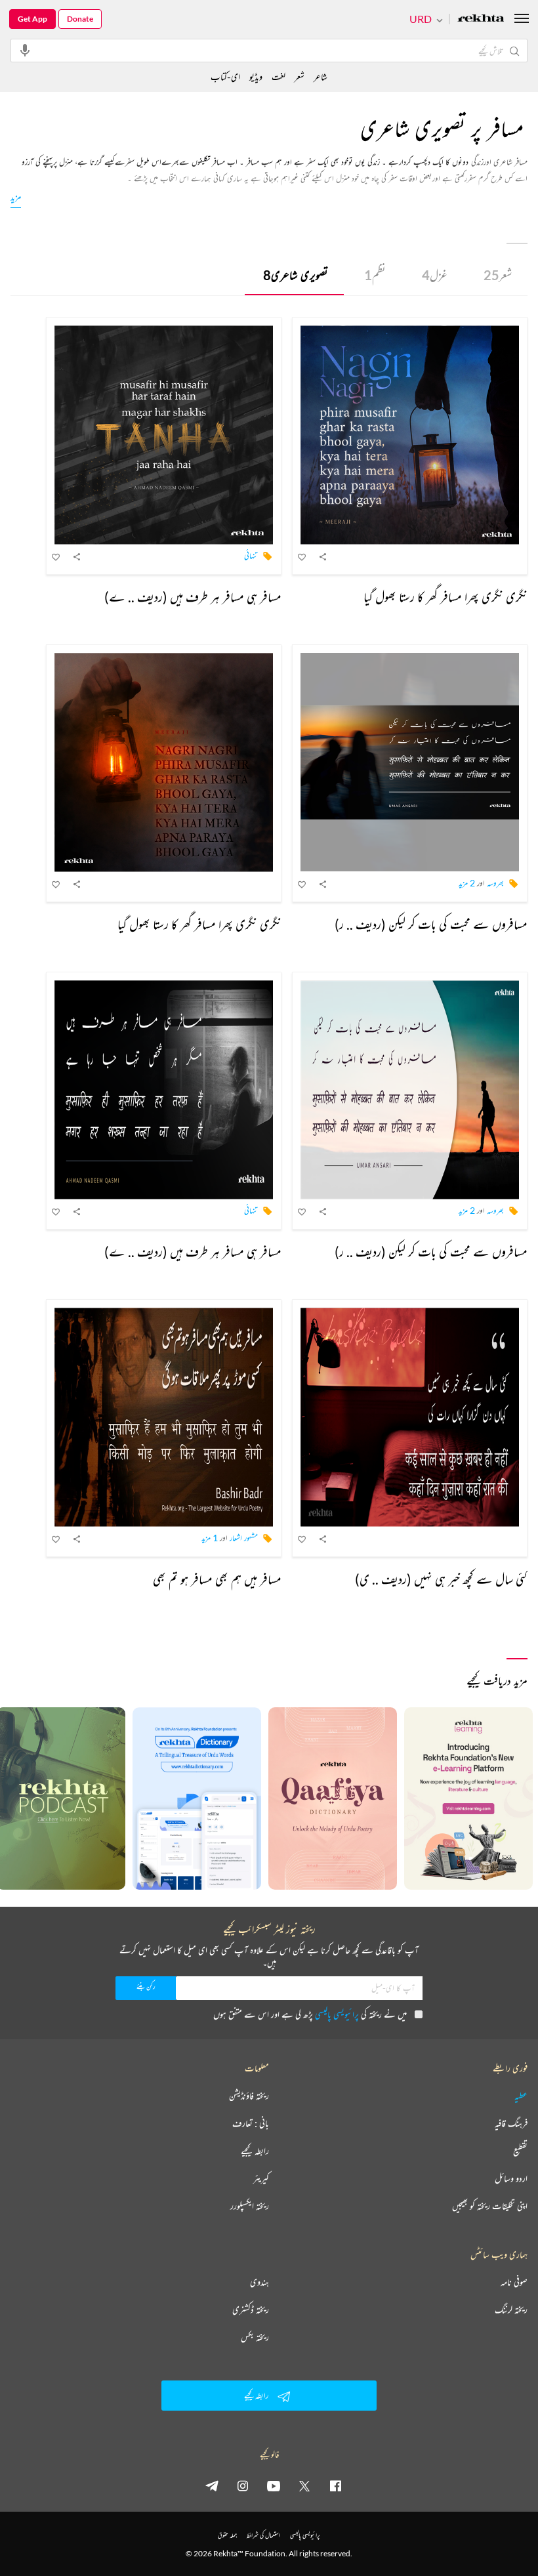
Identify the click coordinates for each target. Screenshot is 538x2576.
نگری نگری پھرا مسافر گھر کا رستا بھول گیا (445, 597)
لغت (279, 76)
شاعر (321, 76)
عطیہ (521, 2096)
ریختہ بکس (255, 2337)
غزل (435, 275)
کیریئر (261, 2178)
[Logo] (481, 19)
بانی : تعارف (251, 2123)
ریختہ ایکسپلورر (250, 2206)
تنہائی (251, 555)
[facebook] (335, 2485)
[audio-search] (25, 50)
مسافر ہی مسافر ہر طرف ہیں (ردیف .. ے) (193, 597)
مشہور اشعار (244, 1538)
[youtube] (274, 2485)
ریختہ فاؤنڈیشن (249, 2096)
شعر (498, 275)
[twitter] (304, 2485)
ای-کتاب (225, 76)
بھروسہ (495, 883)
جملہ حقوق (227, 2535)
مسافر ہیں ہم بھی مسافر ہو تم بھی (217, 1579)
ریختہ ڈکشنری (251, 2310)
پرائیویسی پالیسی (337, 2014)
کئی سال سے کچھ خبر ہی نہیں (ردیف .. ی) (441, 1579)
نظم (375, 275)
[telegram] (212, 2485)
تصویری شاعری (296, 275)
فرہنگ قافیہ (511, 2123)
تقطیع (520, 2151)
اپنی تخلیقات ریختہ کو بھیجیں (490, 2206)
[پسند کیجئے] (302, 556)
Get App (32, 19)
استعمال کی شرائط (263, 2535)
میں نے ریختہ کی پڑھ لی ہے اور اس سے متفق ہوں (310, 2014)
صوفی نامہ (514, 2282)
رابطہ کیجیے (255, 2151)
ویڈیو (256, 76)
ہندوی (259, 2282)
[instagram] (243, 2485)
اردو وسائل (511, 2178)
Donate (80, 19)
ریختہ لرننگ (511, 2310)
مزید (16, 197)
